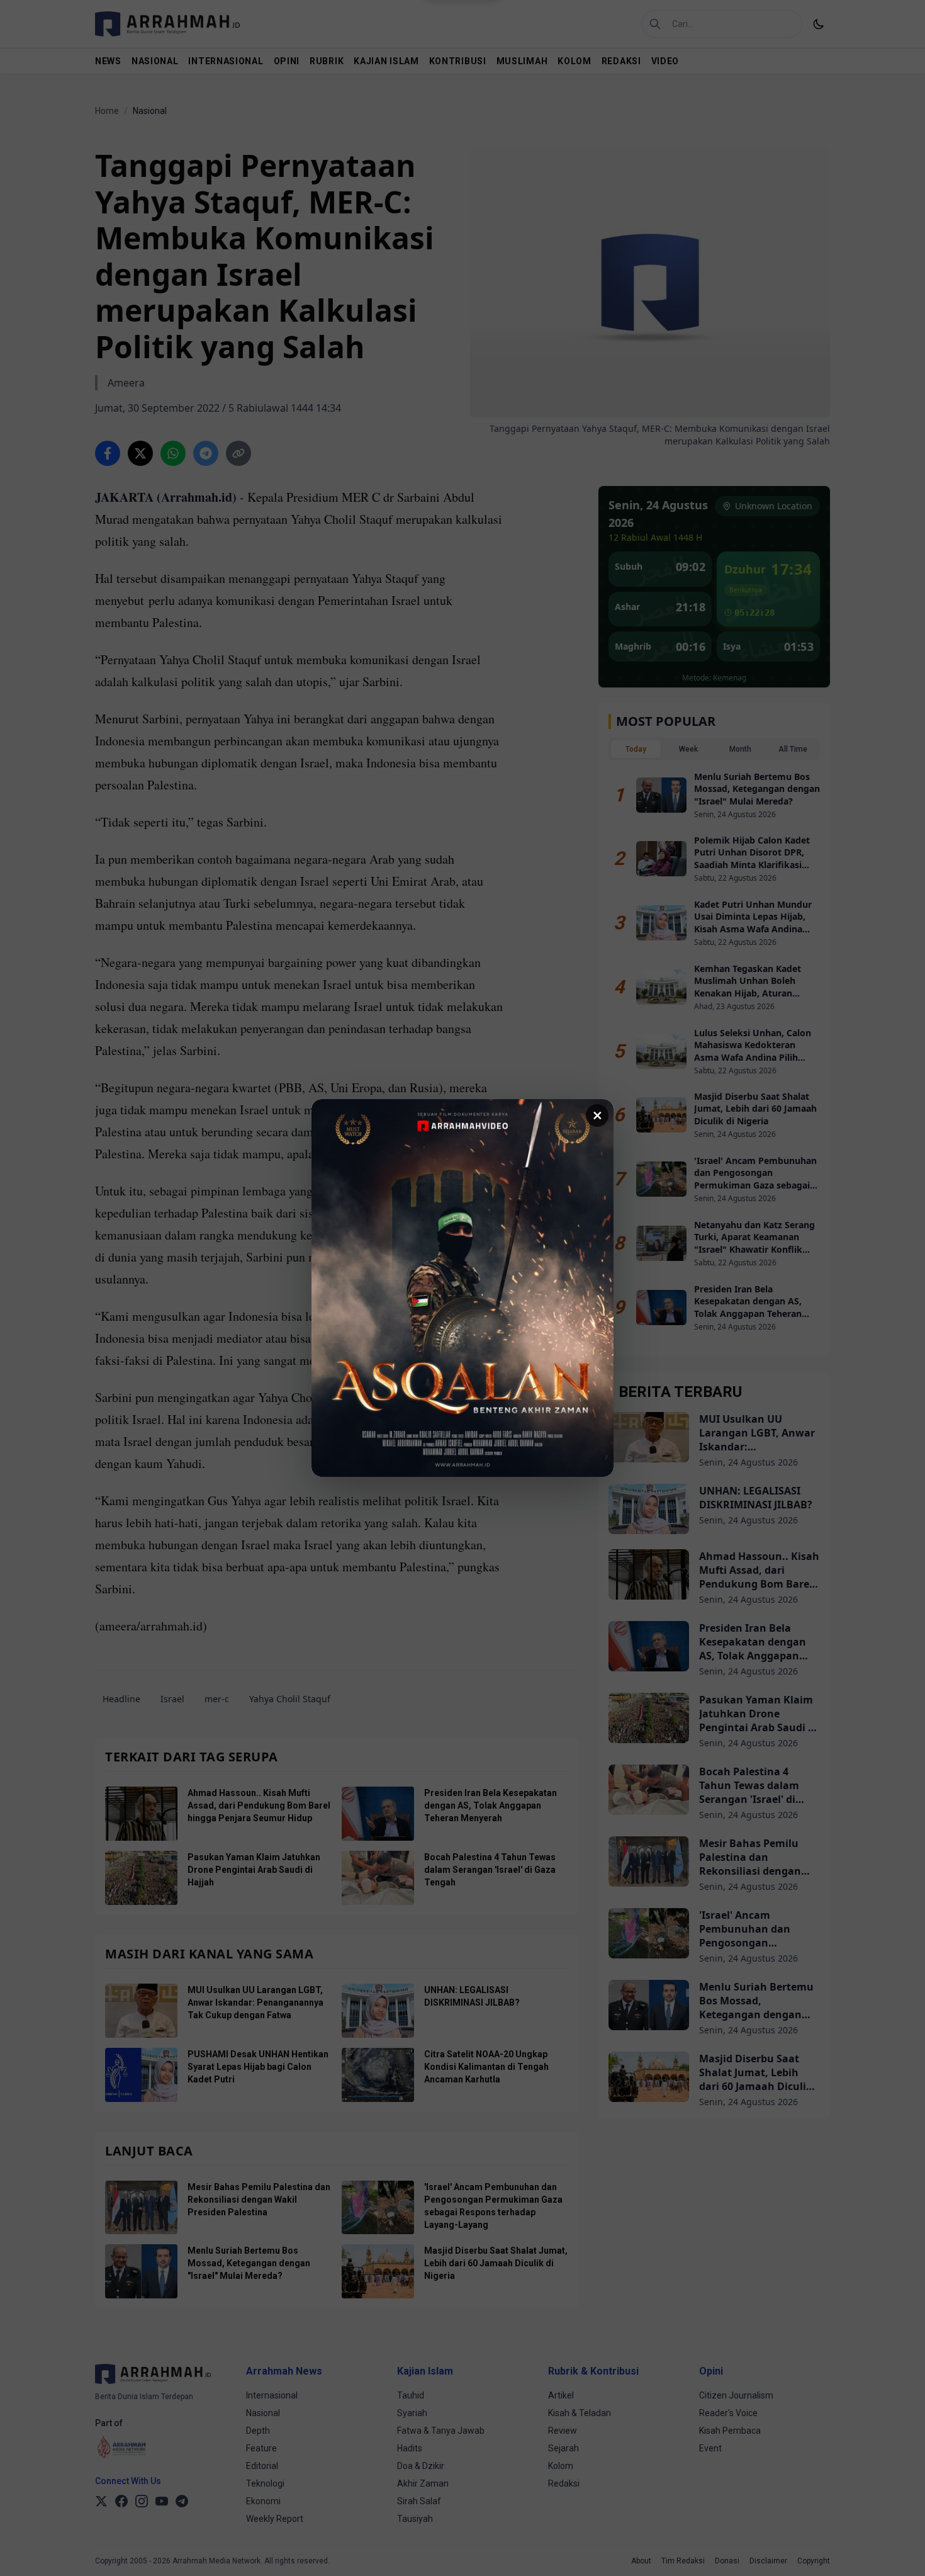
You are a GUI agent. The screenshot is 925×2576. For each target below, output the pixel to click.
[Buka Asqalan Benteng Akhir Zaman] (462, 1288)
